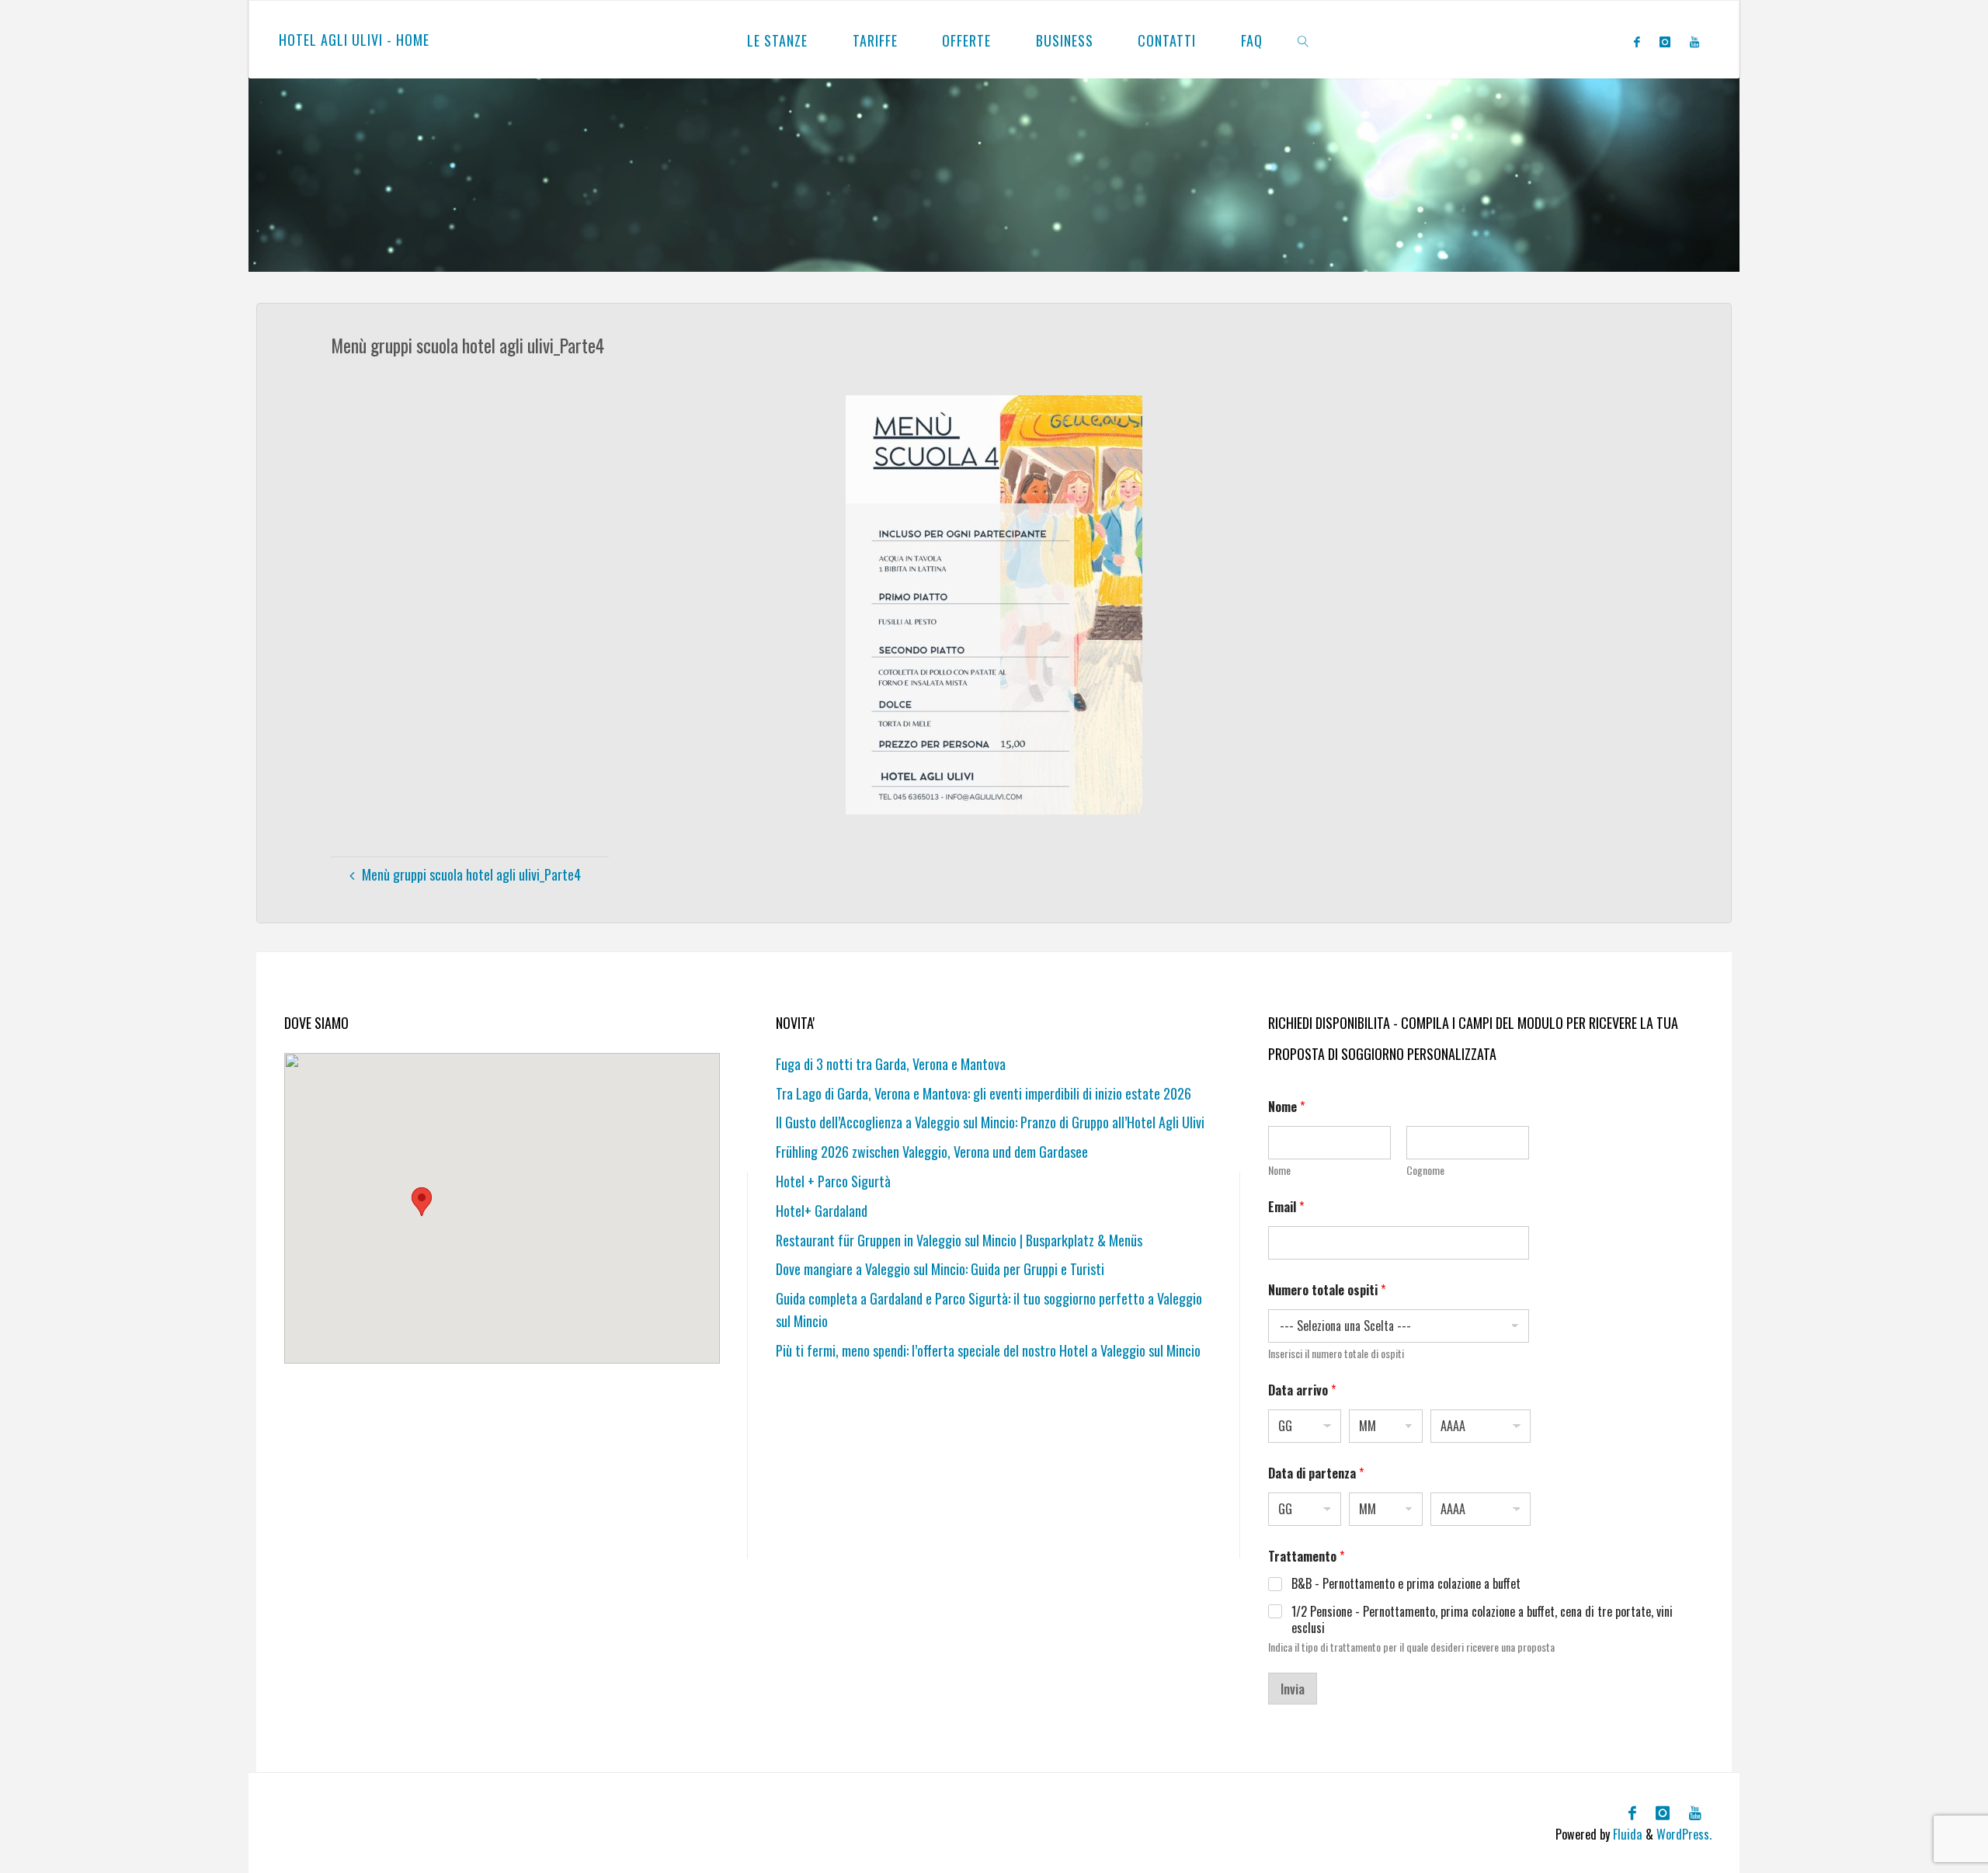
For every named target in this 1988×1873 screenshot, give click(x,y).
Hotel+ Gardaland (822, 1211)
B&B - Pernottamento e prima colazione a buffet (1406, 1584)
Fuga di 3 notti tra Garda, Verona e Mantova (891, 1064)
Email (1286, 1207)
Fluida (1626, 1834)
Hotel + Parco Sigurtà (833, 1181)
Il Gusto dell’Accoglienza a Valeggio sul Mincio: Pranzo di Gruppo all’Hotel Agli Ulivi (990, 1122)
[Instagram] (1665, 41)
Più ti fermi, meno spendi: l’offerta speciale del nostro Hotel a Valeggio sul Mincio (988, 1350)
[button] (422, 1202)
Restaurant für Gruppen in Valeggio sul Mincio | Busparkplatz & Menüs (959, 1240)
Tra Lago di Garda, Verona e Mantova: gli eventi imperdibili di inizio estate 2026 (984, 1093)
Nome (1279, 1170)
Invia (1293, 1689)
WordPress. (1684, 1834)
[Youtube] (1694, 41)
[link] (1303, 40)
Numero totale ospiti (1327, 1290)
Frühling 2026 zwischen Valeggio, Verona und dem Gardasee (932, 1152)
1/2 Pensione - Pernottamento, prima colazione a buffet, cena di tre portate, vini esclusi (1482, 1620)
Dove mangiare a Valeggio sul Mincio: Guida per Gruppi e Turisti (940, 1269)
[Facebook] (1637, 41)
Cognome (1425, 1170)
